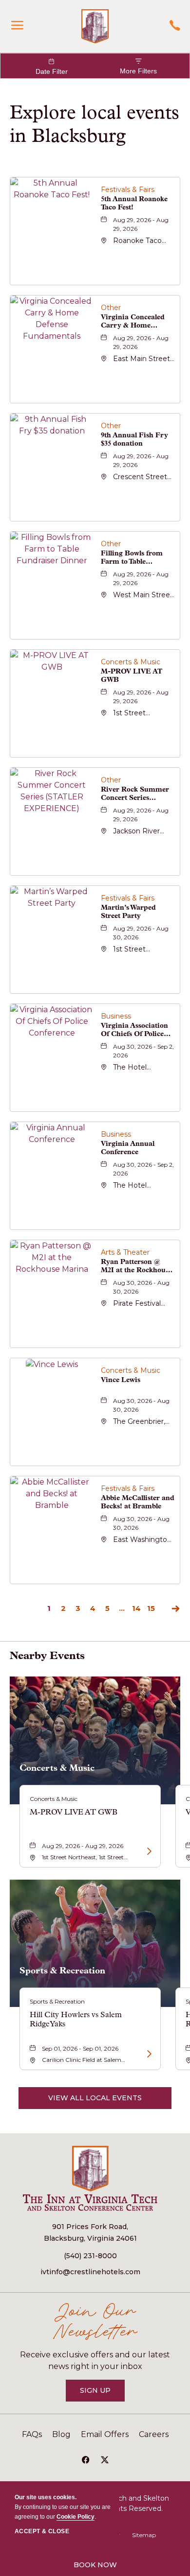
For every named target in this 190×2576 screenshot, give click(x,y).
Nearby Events (47, 1655)
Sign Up (102, 2394)
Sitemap (144, 2535)
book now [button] (95, 2565)
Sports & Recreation (62, 1971)
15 (151, 1608)
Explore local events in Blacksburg (95, 124)
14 (136, 1608)
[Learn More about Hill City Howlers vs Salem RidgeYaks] (148, 2054)
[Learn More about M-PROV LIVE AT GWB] (148, 1851)
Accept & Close (42, 2531)
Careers (154, 2434)
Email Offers (105, 2434)
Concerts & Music (57, 1768)
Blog (61, 2434)
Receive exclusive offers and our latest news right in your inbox (95, 2360)
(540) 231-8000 (90, 2256)
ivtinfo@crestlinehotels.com (90, 2272)
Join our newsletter (95, 2323)
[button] (95, 2098)
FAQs (32, 2434)
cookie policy (76, 2517)
